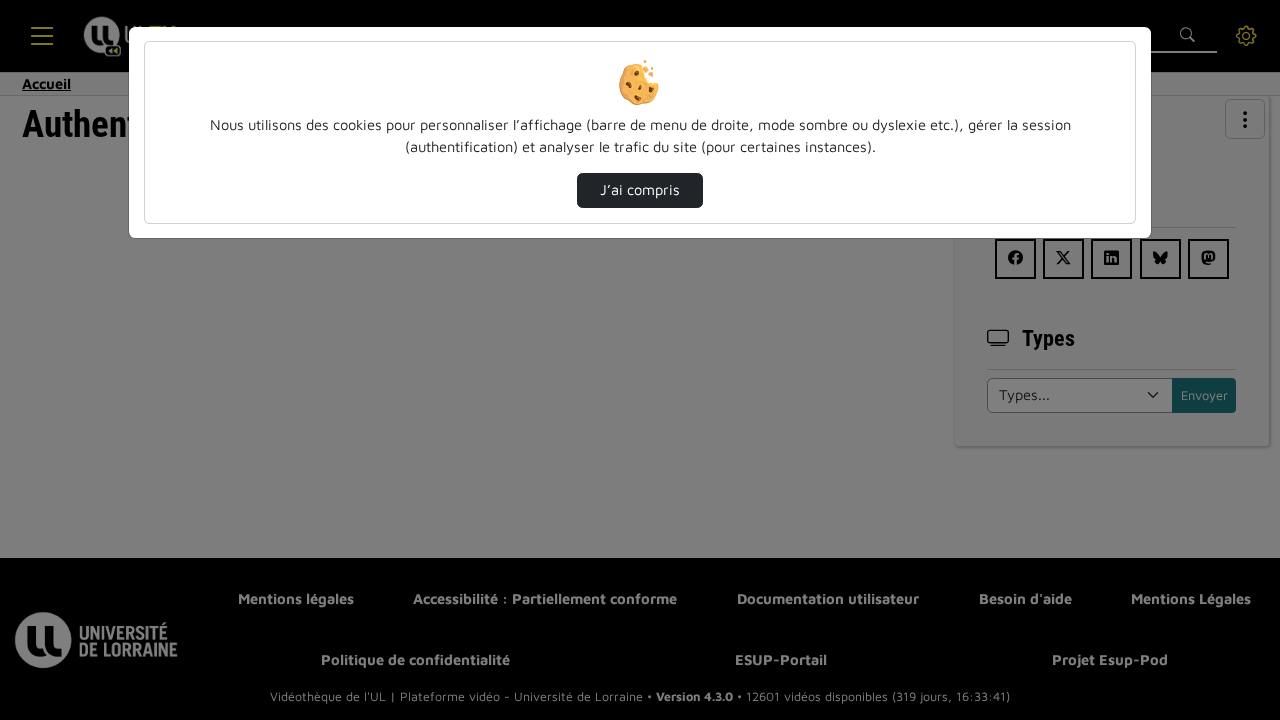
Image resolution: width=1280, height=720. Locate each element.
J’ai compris (640, 189)
